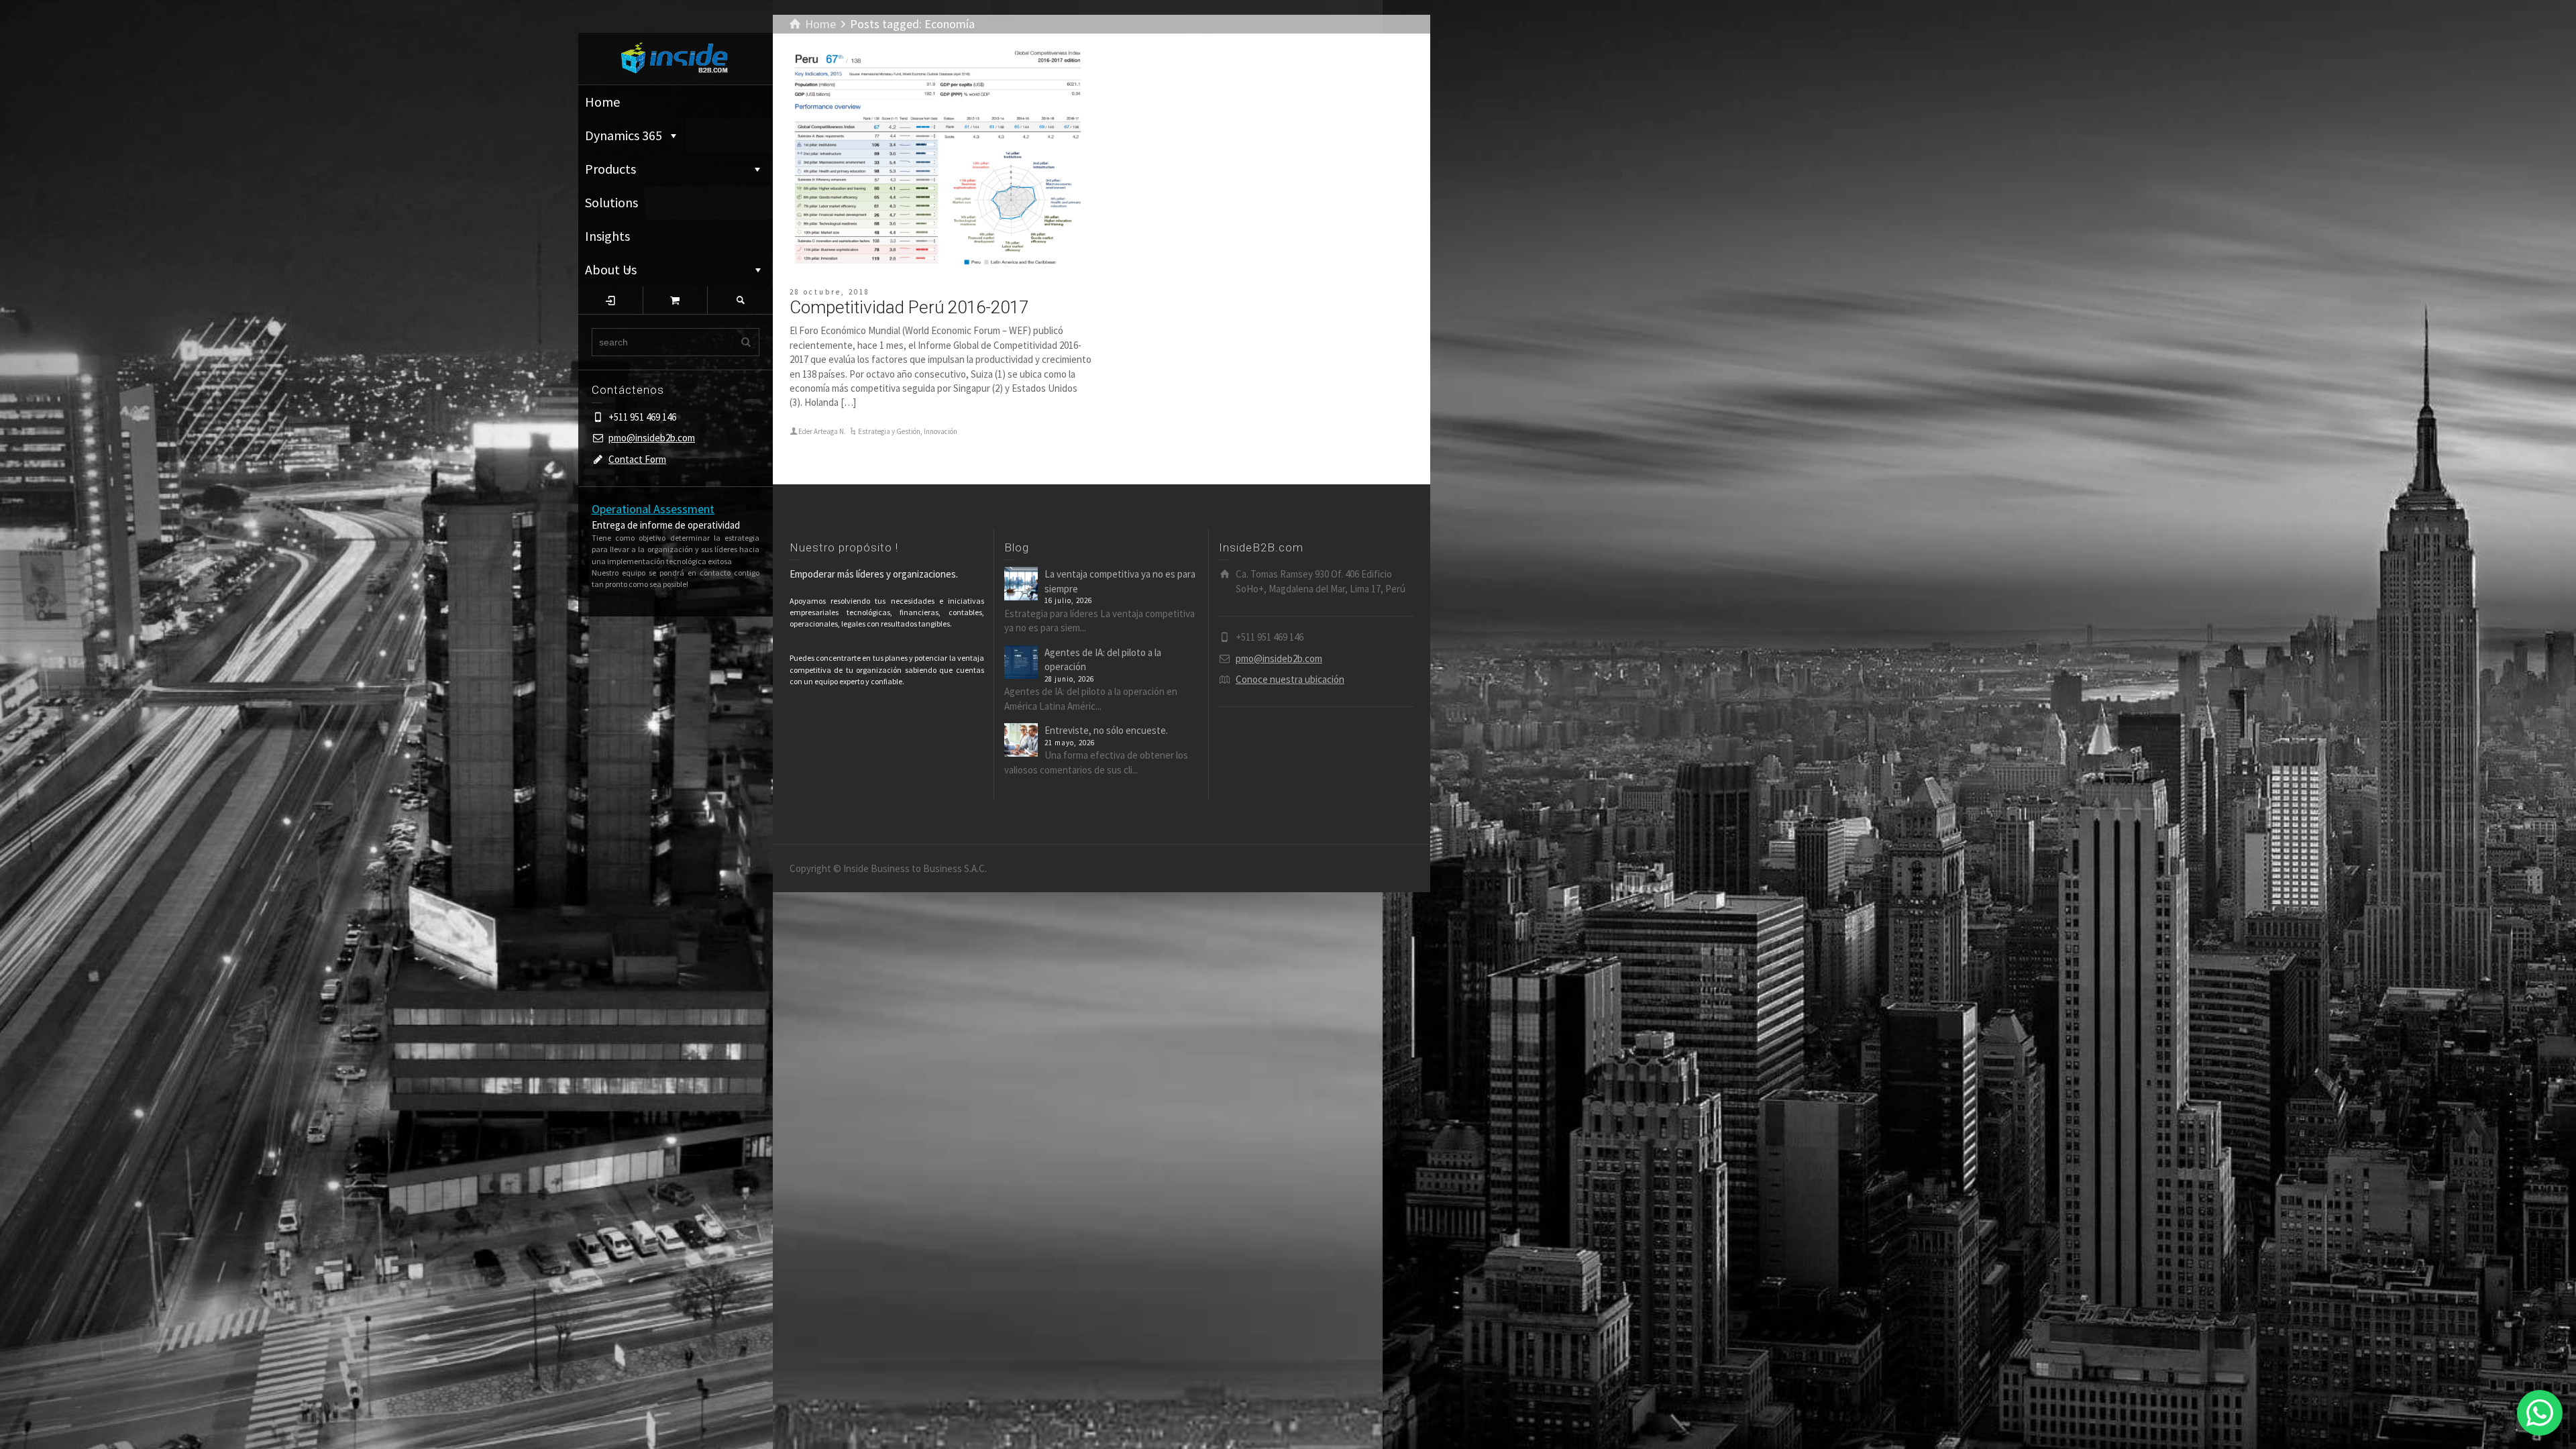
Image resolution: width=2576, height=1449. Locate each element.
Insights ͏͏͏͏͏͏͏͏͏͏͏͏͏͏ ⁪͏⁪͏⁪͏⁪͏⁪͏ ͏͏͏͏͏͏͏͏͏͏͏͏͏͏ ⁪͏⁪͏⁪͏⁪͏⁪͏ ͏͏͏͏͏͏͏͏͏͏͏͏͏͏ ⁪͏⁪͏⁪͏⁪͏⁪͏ (658, 240)
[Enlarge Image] (941, 160)
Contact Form (637, 459)
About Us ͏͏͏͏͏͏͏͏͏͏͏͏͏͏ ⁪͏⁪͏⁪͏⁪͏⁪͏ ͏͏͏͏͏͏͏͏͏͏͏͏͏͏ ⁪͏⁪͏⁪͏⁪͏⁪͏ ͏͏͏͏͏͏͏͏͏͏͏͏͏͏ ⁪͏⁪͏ (666, 269)
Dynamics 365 (624, 135)
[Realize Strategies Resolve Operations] (676, 57)
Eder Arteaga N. (822, 431)
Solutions (611, 202)
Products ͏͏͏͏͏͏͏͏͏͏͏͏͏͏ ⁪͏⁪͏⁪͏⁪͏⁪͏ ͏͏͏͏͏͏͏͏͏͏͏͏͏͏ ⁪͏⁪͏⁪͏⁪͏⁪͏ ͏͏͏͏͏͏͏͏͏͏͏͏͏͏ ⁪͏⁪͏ (665, 169)
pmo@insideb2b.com (652, 438)
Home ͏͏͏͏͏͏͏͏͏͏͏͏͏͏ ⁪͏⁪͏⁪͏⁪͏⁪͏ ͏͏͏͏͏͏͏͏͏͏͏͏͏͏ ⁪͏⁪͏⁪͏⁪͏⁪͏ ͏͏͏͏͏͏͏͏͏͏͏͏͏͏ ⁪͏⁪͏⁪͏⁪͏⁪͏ (675, 102)
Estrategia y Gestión (889, 431)
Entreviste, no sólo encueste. (1106, 730)
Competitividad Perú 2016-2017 (909, 307)
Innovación (941, 431)
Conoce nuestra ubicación (1290, 679)
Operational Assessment (653, 509)
